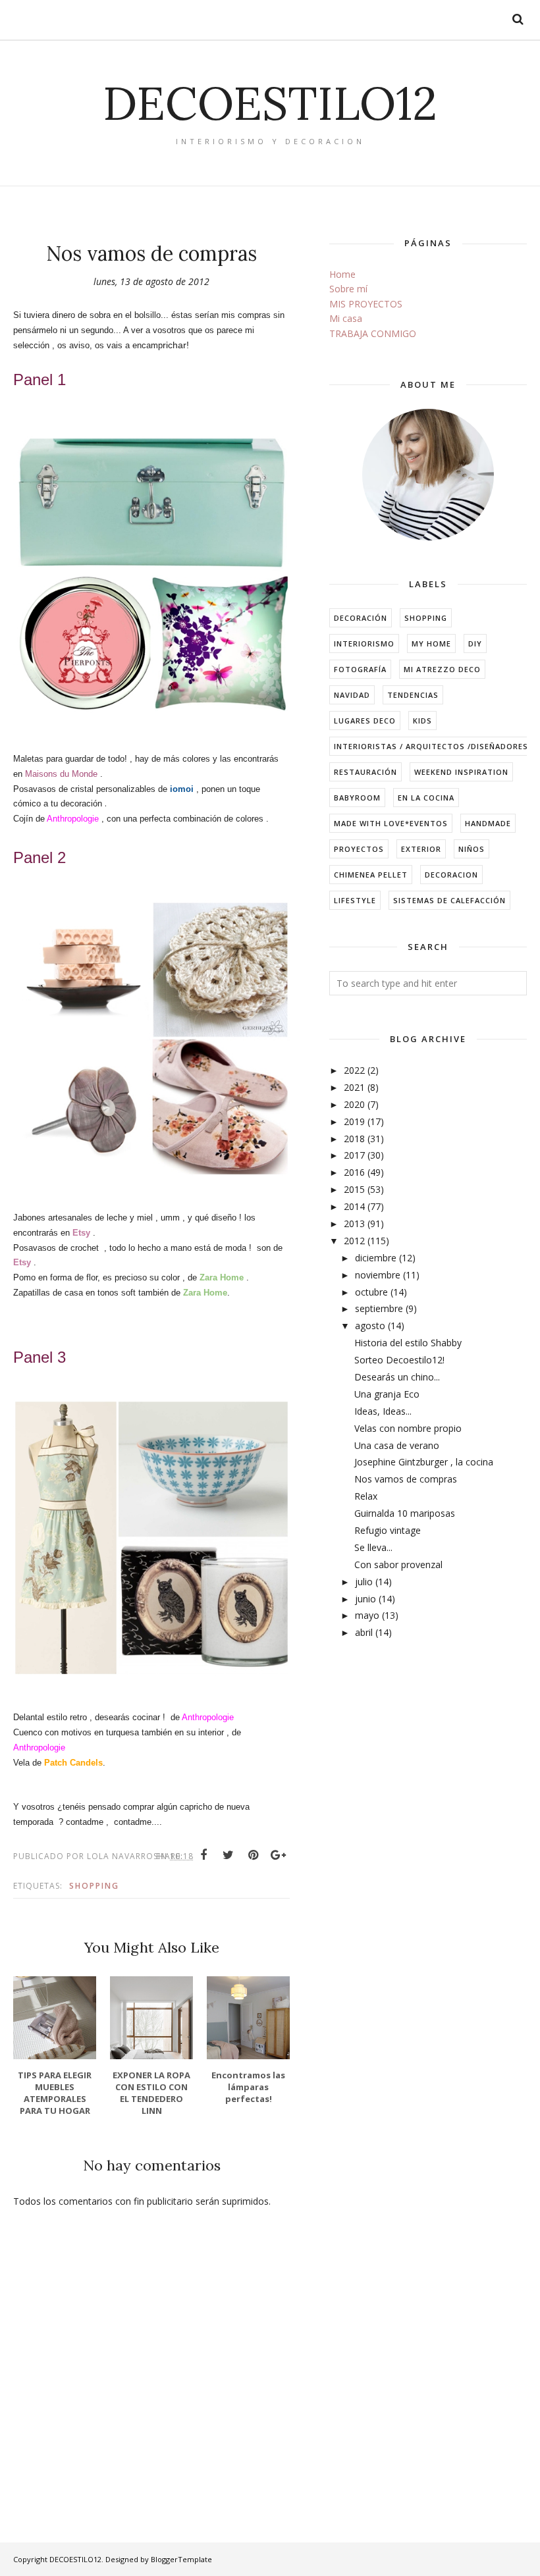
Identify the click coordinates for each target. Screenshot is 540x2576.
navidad (352, 695)
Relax (366, 1496)
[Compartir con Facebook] (203, 1855)
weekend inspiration (461, 772)
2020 (354, 1104)
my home (431, 644)
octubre (371, 1292)
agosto (370, 1326)
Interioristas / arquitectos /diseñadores (431, 746)
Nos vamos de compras (406, 1479)
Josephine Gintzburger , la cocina (424, 1462)
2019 (354, 1121)
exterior (421, 849)
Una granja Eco (387, 1394)
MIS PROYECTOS (366, 304)
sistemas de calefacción (449, 900)
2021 (354, 1087)
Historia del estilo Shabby (408, 1343)
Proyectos (359, 849)
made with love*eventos (391, 823)
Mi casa (346, 318)
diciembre (376, 1258)
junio (365, 1599)
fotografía (360, 669)
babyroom (357, 798)
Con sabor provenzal (398, 1564)
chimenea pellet (371, 875)
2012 (354, 1241)
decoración (361, 618)
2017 (354, 1155)
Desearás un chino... (397, 1377)
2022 (354, 1070)
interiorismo (364, 644)
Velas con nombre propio (408, 1428)
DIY (475, 644)
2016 (354, 1172)
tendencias (413, 695)
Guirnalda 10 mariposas (405, 1513)
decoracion (451, 875)
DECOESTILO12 (270, 103)
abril (364, 1632)
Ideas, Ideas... (383, 1411)
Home (342, 274)
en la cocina (426, 798)
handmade (488, 823)
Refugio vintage (388, 1530)
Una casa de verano (397, 1445)
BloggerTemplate (181, 2559)
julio (364, 1582)
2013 (354, 1223)
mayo (367, 1615)
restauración (365, 772)
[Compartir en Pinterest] (254, 1855)
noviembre (378, 1275)
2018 (354, 1139)
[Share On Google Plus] (279, 1855)
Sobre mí (348, 289)
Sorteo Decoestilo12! (399, 1360)
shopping (94, 1886)
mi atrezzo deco (442, 669)
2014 (354, 1206)
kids (422, 721)
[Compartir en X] (229, 1855)
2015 (354, 1189)
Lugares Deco (365, 721)
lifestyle (355, 900)
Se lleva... (373, 1547)
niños (472, 849)
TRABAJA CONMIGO (373, 333)
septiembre (379, 1308)
